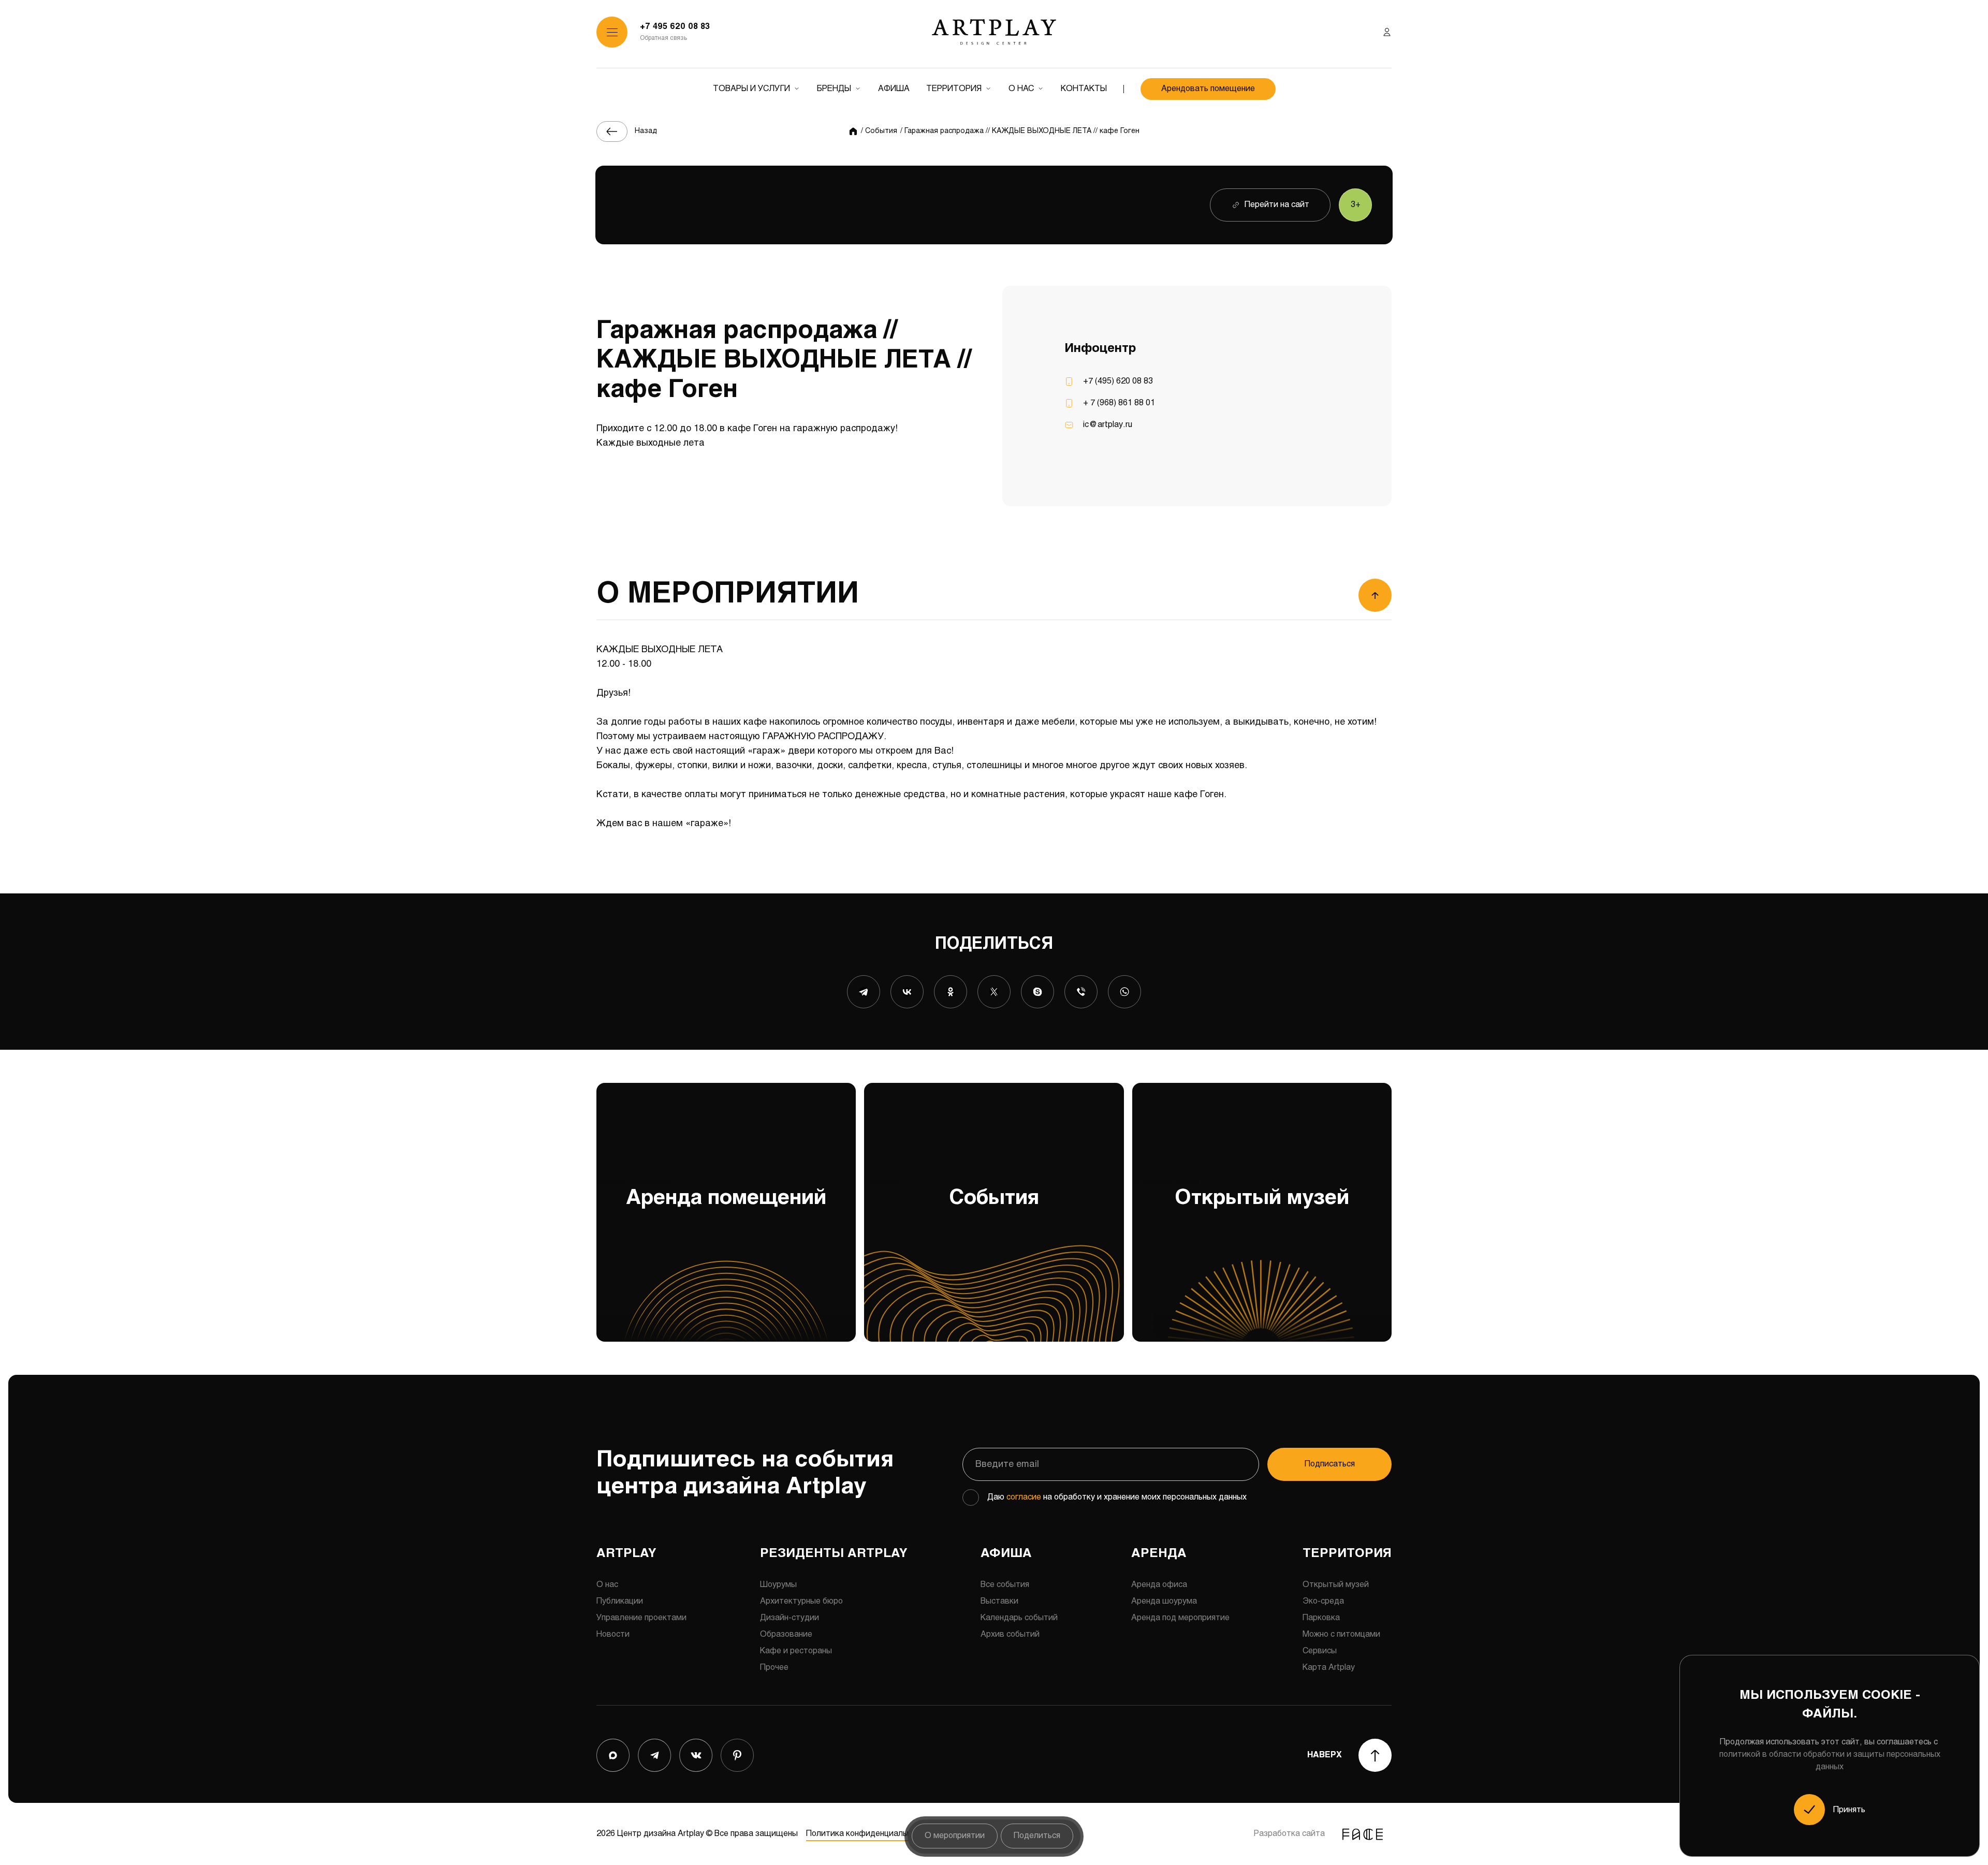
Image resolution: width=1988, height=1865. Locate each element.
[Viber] (1081, 992)
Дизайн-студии (790, 1618)
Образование (786, 1634)
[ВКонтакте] (907, 992)
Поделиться (1037, 1836)
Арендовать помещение (1208, 89)
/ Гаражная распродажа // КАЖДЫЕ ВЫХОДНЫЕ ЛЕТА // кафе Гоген (1020, 131)
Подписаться (1330, 1464)
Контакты (1084, 89)
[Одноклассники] (951, 992)
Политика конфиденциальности (868, 1834)
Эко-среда (1323, 1601)
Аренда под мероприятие (1180, 1618)
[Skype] (1037, 992)
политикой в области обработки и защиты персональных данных (1830, 1761)
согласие (1024, 1497)
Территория (954, 89)
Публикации (620, 1601)
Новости (613, 1634)
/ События (879, 131)
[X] (994, 992)
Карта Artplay (1329, 1668)
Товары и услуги (751, 89)
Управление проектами (641, 1618)
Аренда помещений (711, 1193)
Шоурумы (778, 1585)
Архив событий (1010, 1634)
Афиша (894, 89)
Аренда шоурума (1164, 1601)
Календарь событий (1019, 1618)
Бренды (834, 89)
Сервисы (1320, 1651)
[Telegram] (864, 992)
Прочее (774, 1668)
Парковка (1321, 1618)
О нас (1021, 89)
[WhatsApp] (1124, 992)
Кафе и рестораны (796, 1651)
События (952, 1193)
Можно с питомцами (1341, 1634)
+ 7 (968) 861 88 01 (1119, 403)
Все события (1005, 1585)
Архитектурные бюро (801, 1601)
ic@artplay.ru (1108, 425)
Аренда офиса (1159, 1585)
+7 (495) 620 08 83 (1118, 381)
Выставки (999, 1601)
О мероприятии (955, 1836)
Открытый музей (1241, 1193)
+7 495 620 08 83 (675, 27)
